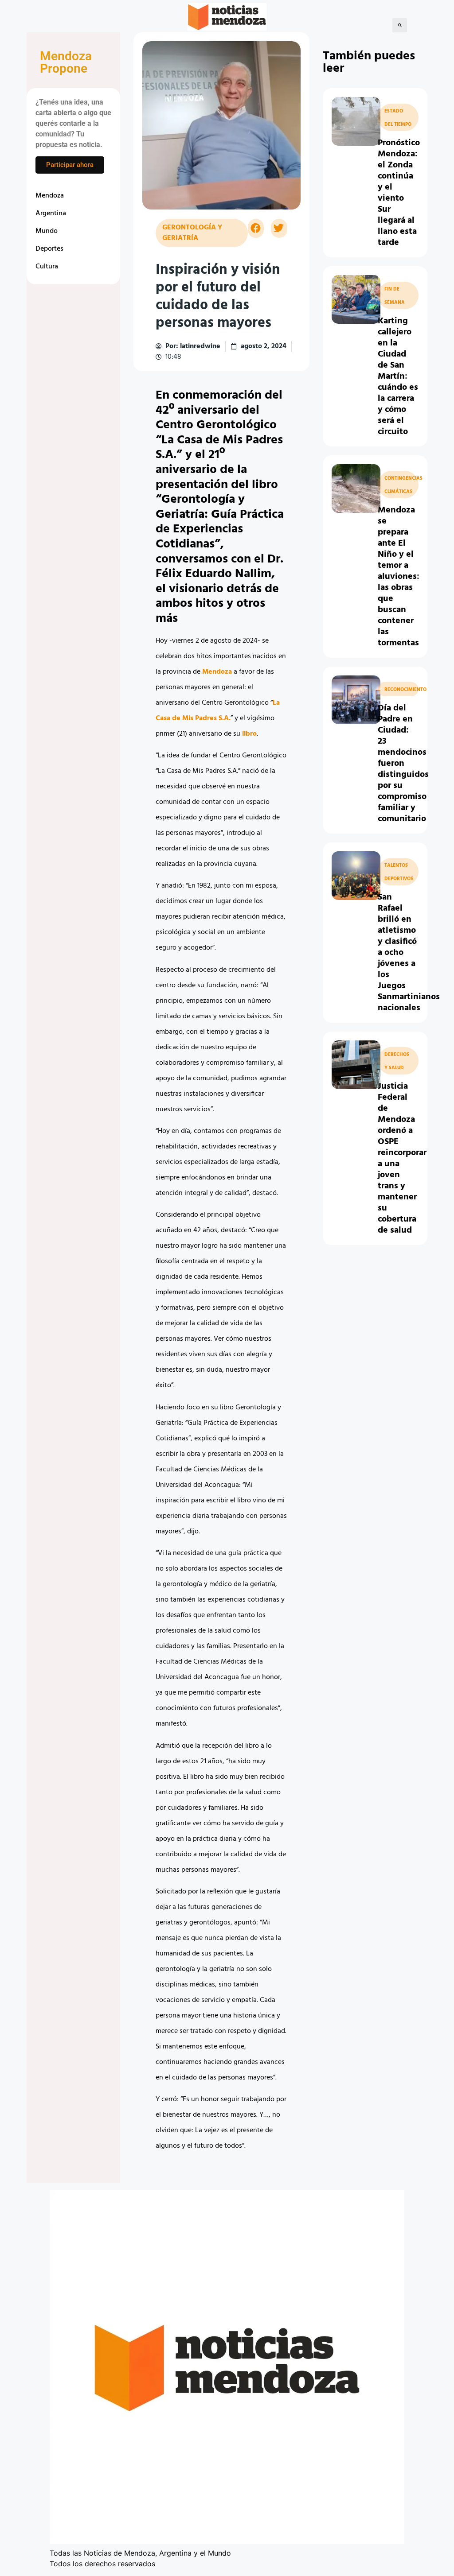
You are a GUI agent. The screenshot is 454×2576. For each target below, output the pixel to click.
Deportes (49, 249)
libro (249, 734)
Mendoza (50, 196)
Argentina (51, 213)
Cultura (47, 267)
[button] (400, 25)
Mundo (47, 231)
